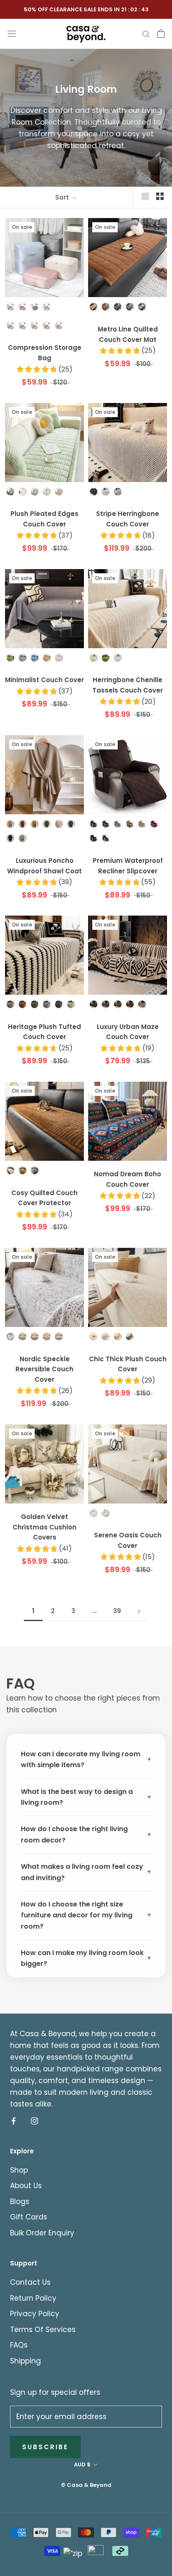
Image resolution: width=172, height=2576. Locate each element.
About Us (26, 2186)
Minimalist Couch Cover (44, 680)
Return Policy (33, 2298)
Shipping (25, 2361)
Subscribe (45, 2447)
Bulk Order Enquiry (42, 2233)
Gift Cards (29, 2217)
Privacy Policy (35, 2314)
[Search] (146, 33)
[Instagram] (34, 2120)
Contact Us (30, 2282)
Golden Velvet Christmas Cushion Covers (44, 1527)
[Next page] (139, 1611)
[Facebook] (14, 2120)
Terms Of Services (43, 2330)
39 (117, 1611)
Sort (63, 197)
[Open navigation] (12, 33)
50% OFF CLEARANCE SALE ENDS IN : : (86, 9)
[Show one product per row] (145, 196)
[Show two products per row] (160, 196)
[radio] (10, 307)
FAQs (19, 2345)
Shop (19, 2170)
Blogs (20, 2201)
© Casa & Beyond (86, 2485)
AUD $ (82, 2464)
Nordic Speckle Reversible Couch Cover (44, 1369)
